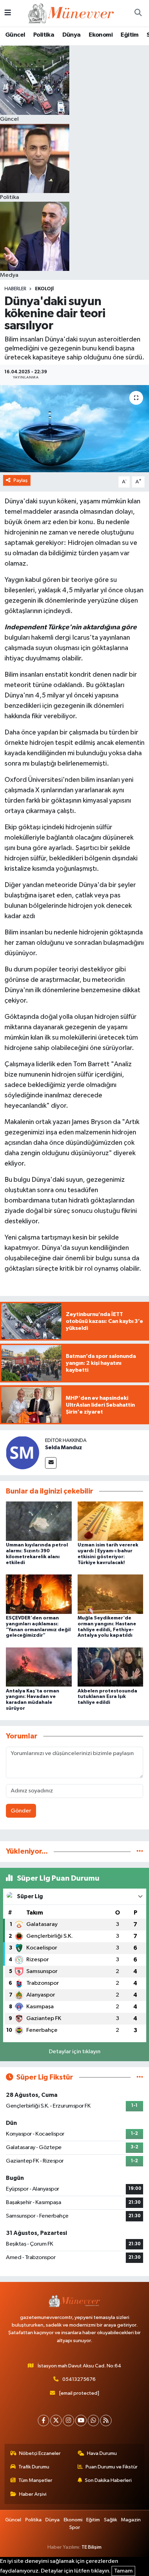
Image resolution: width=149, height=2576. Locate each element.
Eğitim (129, 35)
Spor (75, 2527)
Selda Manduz (64, 1447)
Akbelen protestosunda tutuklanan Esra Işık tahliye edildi (107, 1697)
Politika (44, 35)
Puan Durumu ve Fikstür (112, 2467)
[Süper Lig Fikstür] (140, 2077)
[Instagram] (68, 2420)
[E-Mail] (51, 1463)
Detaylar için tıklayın (75, 2052)
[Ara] (138, 13)
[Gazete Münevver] (71, 13)
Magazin (131, 2520)
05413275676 (79, 2379)
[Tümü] (140, 1851)
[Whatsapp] (93, 2420)
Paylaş (21, 480)
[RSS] (106, 2420)
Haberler (15, 289)
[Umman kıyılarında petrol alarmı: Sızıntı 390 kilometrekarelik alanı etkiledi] (39, 1521)
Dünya (72, 35)
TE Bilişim (91, 2547)
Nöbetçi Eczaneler (40, 2453)
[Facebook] (43, 2420)
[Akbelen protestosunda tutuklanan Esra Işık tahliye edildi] (111, 1667)
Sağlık (111, 2520)
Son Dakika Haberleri (108, 2480)
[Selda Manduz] (23, 1453)
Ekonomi (101, 35)
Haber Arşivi (33, 2494)
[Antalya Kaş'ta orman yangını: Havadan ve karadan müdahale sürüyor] (39, 1667)
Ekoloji (44, 289)
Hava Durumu (102, 2453)
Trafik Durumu (34, 2467)
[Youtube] (81, 2420)
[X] (56, 2420)
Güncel (15, 35)
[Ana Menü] (8, 13)
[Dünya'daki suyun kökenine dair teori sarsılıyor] (74, 429)
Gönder (21, 1811)
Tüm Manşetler (35, 2480)
